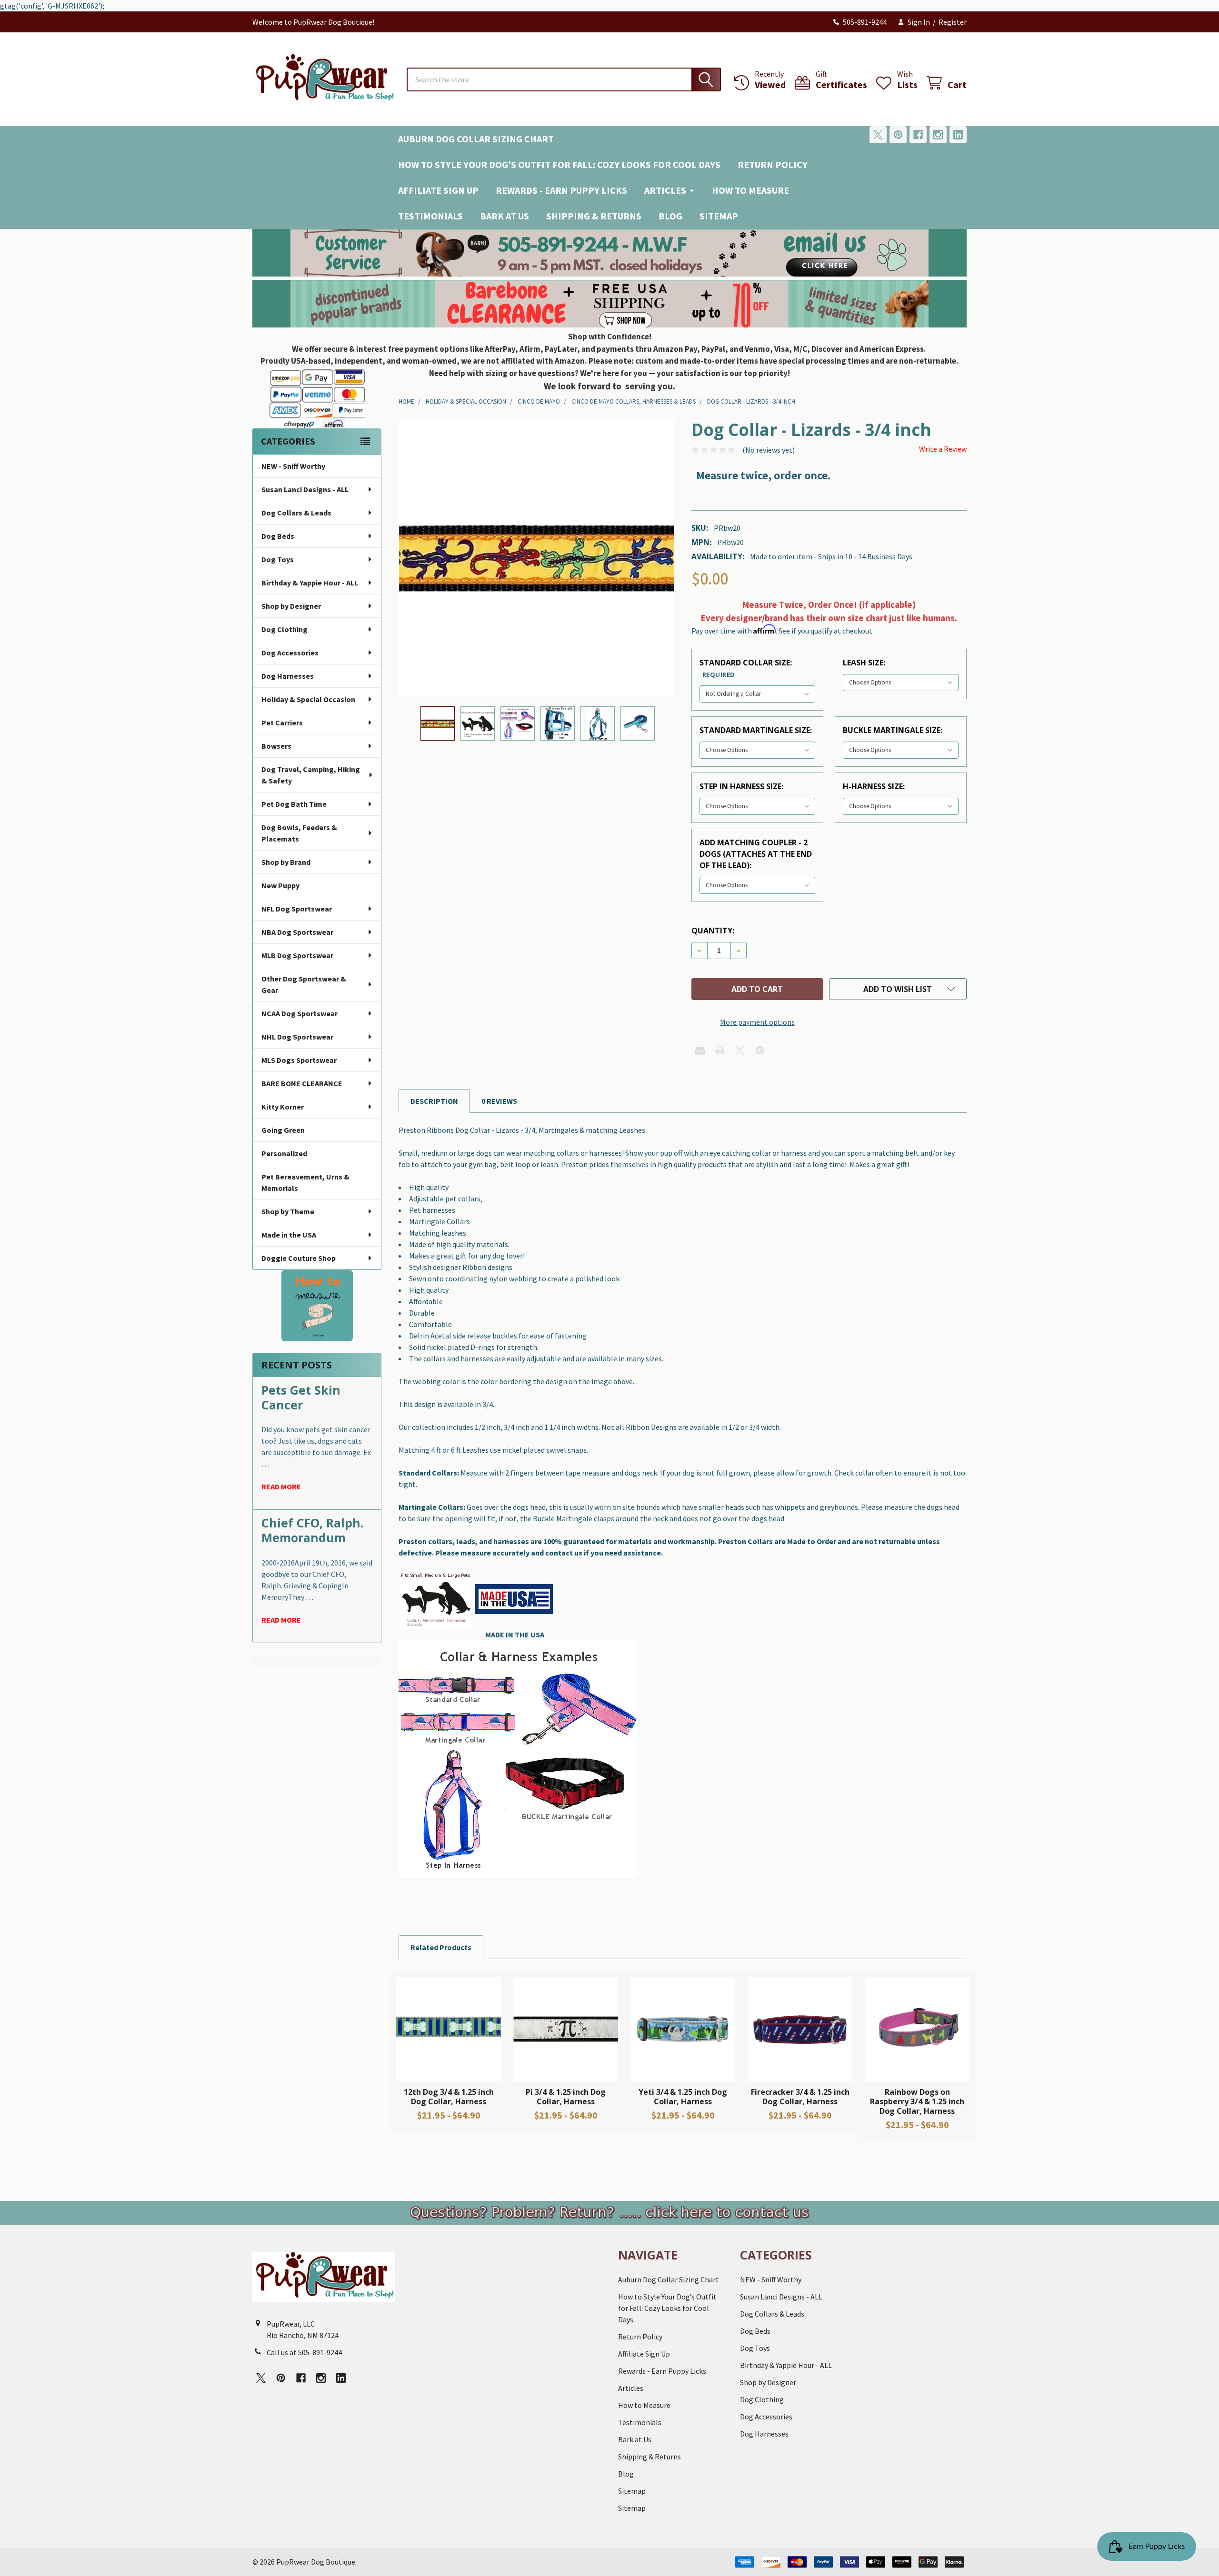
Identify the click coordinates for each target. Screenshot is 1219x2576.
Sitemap (719, 216)
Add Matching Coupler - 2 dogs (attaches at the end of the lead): (756, 854)
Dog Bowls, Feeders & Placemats (299, 833)
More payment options (757, 1022)
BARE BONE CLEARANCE (302, 1083)
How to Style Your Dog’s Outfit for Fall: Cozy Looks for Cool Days (559, 164)
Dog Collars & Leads (296, 513)
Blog (670, 216)
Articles (665, 190)
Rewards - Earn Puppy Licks (561, 190)
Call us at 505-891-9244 (304, 2352)
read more (281, 1486)
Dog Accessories (290, 653)
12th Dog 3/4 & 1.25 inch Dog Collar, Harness (449, 2097)
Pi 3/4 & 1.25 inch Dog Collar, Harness (566, 2097)
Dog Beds (278, 536)
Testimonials (430, 216)
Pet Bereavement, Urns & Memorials (305, 1182)
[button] (610, 253)
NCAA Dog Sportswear (300, 1013)
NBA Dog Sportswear (297, 932)
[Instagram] (938, 135)
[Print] (720, 1050)
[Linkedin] (958, 135)
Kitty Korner (283, 1107)
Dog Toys (278, 559)
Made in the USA (289, 1235)
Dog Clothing (285, 629)
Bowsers (276, 746)
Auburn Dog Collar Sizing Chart (476, 139)
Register (953, 22)
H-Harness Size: (874, 786)
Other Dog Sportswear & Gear (304, 984)
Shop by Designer (291, 606)
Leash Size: (864, 663)
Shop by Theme (288, 1211)
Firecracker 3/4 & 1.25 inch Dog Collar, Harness (800, 2097)
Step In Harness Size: (741, 786)
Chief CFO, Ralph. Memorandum (312, 1530)
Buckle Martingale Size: (893, 730)
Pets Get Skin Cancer (301, 1397)
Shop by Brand (286, 862)
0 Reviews (499, 1101)
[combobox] (564, 79)
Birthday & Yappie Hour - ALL (310, 583)
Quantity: (713, 931)
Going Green (283, 1130)
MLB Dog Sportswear (297, 955)
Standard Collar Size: (746, 668)
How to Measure (750, 190)
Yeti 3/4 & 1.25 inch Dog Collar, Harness (683, 2097)
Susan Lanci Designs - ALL (305, 489)
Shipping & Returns (594, 216)
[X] (878, 135)
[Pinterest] (898, 135)
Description (434, 1101)
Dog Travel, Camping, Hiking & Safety (311, 775)
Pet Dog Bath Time (294, 804)
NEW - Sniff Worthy (293, 466)
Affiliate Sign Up (438, 190)
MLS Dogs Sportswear (299, 1060)
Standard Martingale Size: (756, 730)
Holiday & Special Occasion (308, 699)
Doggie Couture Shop (299, 1258)
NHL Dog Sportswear (297, 1037)
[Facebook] (918, 135)
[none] (536, 557)
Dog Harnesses (288, 676)
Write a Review (943, 449)
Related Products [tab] (441, 1947)
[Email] (700, 1050)
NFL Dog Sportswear (297, 909)
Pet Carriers (282, 723)
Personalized (284, 1153)
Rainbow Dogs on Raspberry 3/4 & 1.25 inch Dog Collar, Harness (917, 2101)
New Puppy (280, 885)
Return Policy (773, 164)
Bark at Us (505, 216)
